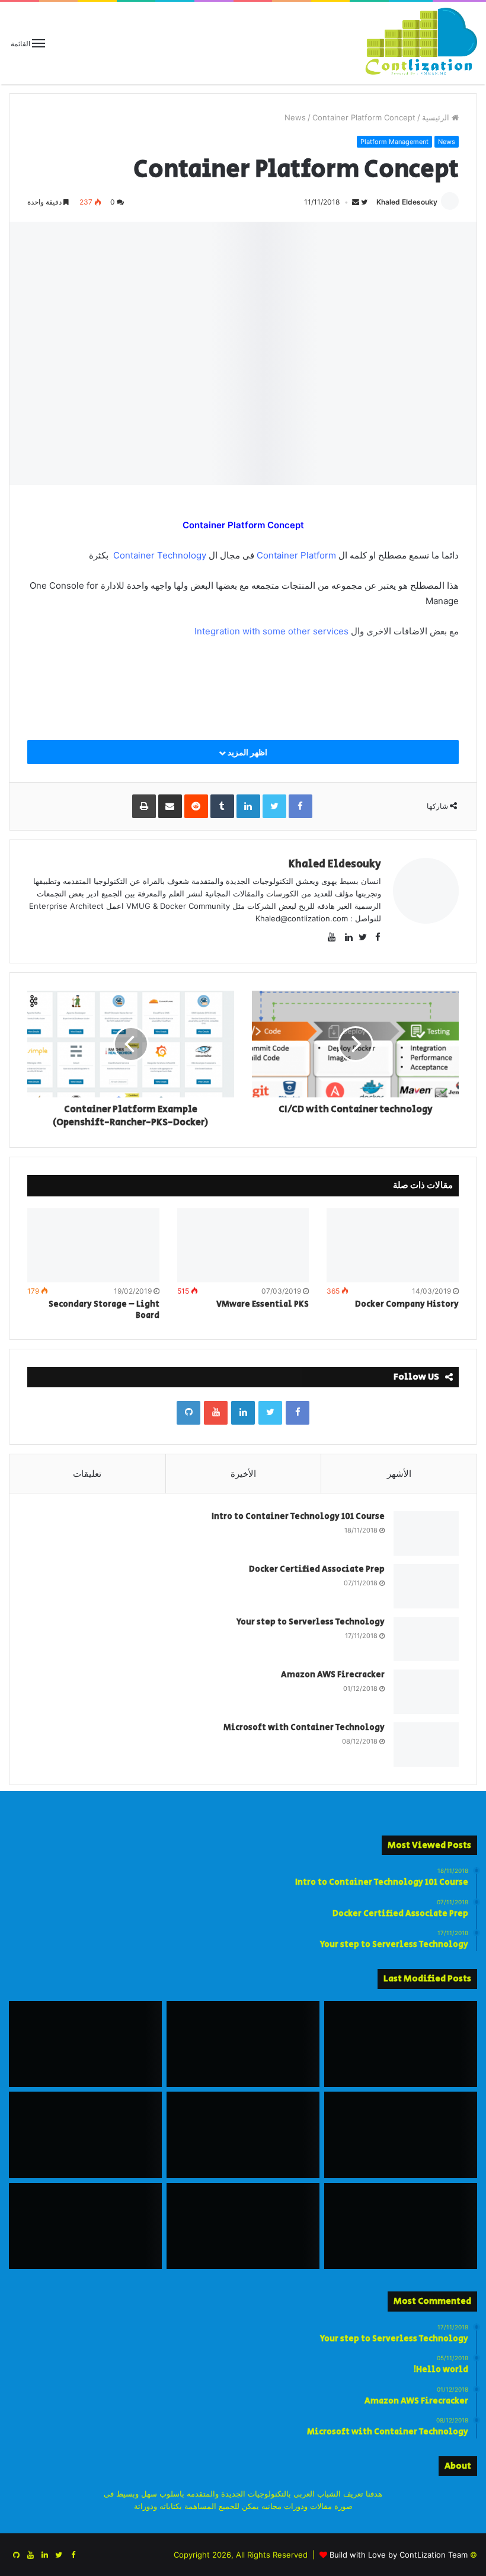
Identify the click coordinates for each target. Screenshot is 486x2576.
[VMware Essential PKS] (243, 1246)
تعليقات (87, 1474)
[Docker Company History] (393, 1246)
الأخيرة (243, 1474)
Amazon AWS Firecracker (333, 1675)
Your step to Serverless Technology (311, 1622)
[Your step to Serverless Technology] (426, 1639)
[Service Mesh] (243, 2135)
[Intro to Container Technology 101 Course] (426, 1533)
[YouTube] (216, 1413)
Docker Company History (407, 1304)
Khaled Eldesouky (407, 202)
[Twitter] (270, 1413)
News (295, 117)
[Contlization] (421, 43)
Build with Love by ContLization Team (399, 2555)
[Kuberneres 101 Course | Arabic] (243, 2044)
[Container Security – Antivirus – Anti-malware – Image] (401, 2135)
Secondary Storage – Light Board (104, 1310)
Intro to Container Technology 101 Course (298, 1517)
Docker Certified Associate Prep (317, 1569)
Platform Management (394, 142)
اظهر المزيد (247, 752)
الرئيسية (437, 117)
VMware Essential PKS (263, 1304)
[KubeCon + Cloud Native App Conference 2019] (85, 2044)
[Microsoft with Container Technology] (426, 1745)
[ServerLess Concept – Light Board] (85, 2226)
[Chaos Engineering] (401, 2044)
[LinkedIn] (243, 1413)
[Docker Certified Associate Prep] (426, 1586)
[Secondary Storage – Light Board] (93, 1246)
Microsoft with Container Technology (304, 1728)
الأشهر (399, 1474)
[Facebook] (298, 1413)
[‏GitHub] (188, 1413)
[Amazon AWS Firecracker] (426, 1692)
